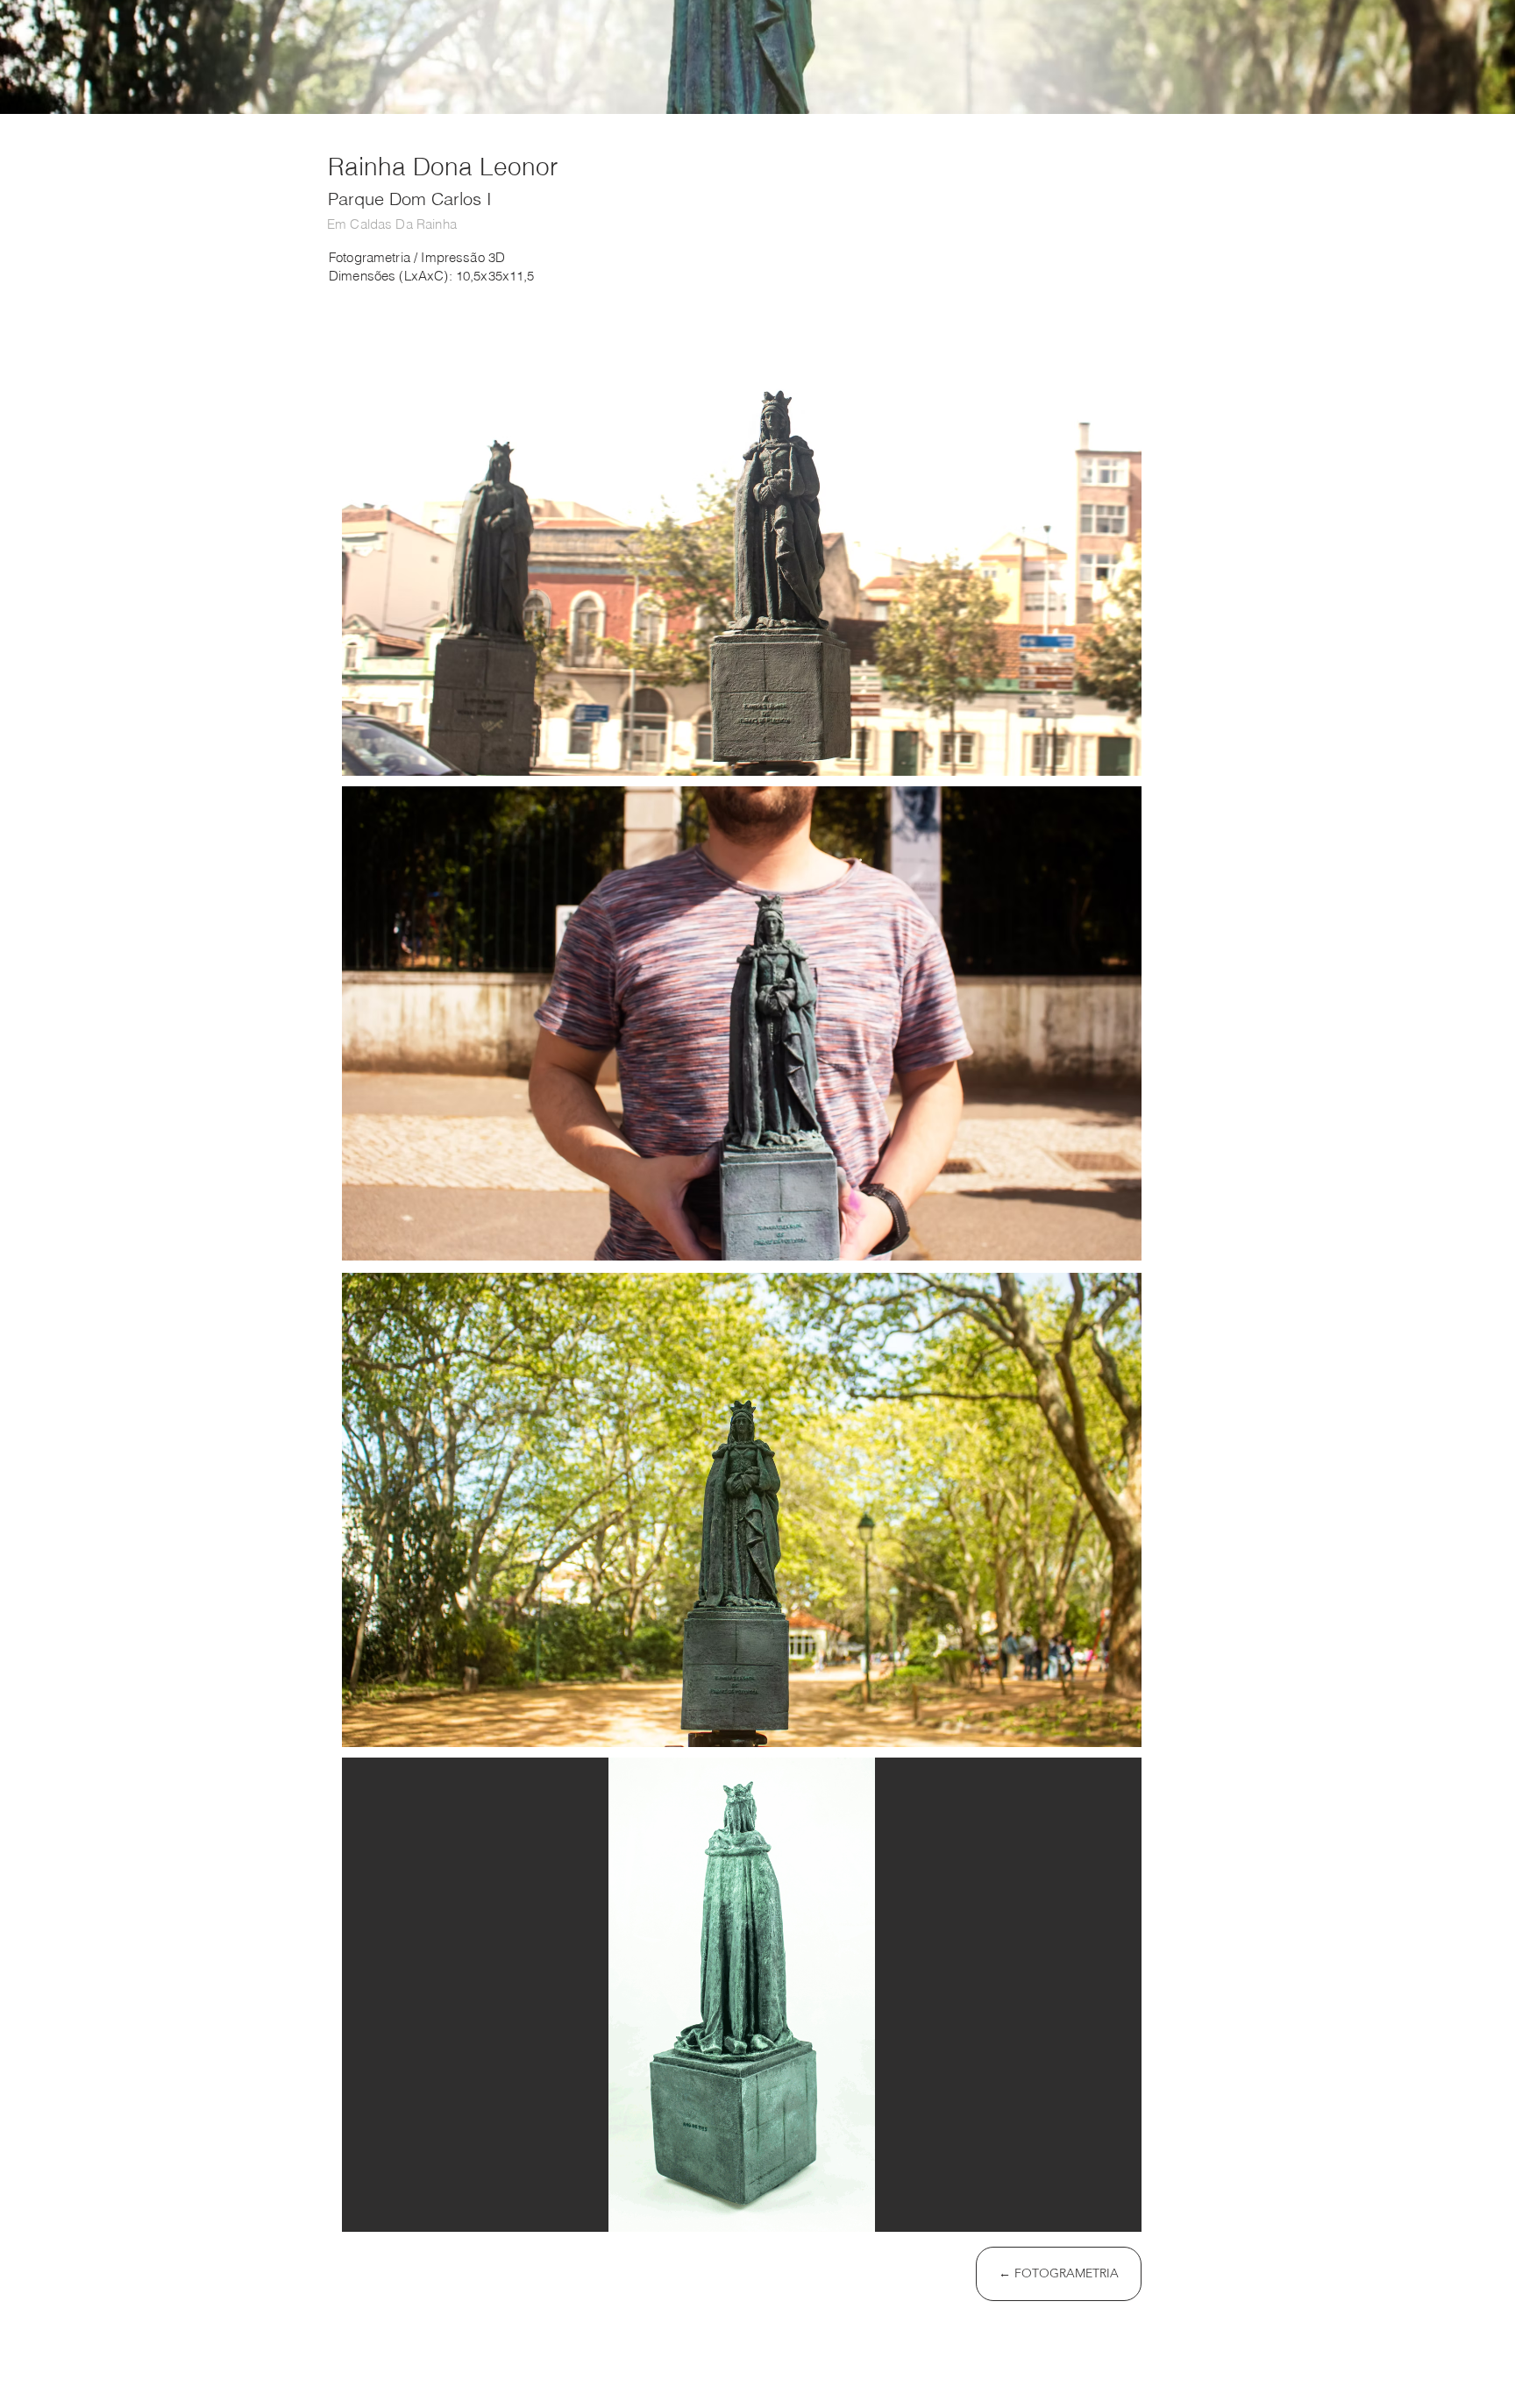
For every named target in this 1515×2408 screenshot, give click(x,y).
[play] (1105, 2216)
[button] (742, 539)
